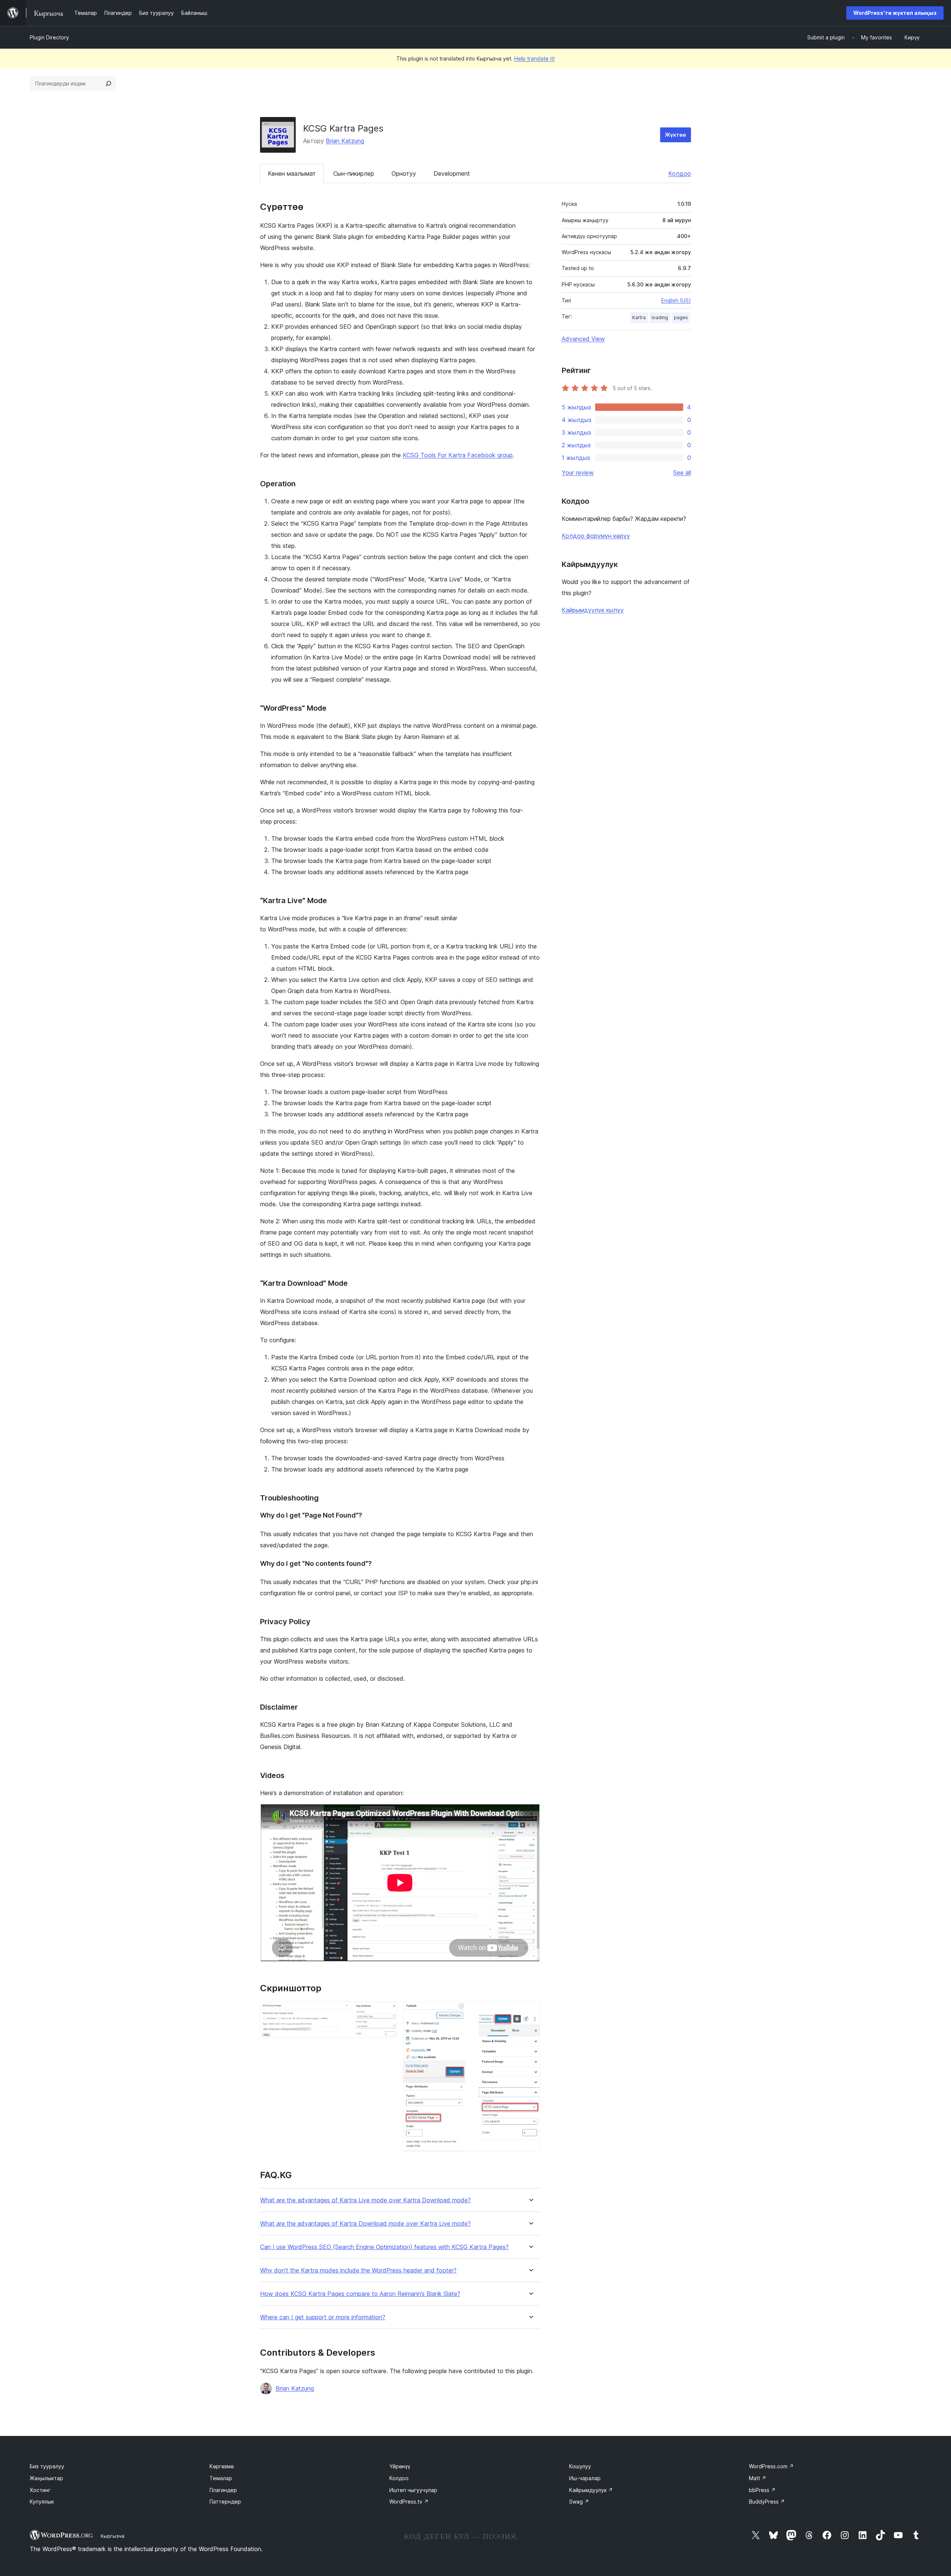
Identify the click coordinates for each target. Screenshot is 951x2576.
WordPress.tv (409, 2502)
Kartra (639, 317)
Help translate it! (534, 59)
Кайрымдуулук (591, 2490)
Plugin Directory (49, 37)
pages (681, 317)
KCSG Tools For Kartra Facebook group (458, 455)
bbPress (762, 2490)
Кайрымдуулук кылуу (593, 610)
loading (660, 317)
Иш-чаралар (585, 2478)
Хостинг (40, 2490)
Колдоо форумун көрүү (596, 536)
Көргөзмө (222, 2466)
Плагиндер (223, 2490)
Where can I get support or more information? (323, 2317)
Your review (578, 473)
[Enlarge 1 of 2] (387, 2011)
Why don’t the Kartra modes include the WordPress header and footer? (358, 2270)
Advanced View (583, 339)
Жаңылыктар (46, 2478)
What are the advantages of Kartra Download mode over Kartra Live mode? (365, 2224)
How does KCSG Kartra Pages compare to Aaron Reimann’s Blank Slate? (360, 2294)
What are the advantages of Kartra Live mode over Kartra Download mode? (365, 2200)
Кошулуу (580, 2466)
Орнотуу (404, 173)
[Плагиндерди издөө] (108, 84)
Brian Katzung (345, 141)
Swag (579, 2502)
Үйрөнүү (400, 2466)
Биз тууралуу (47, 2466)
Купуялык (42, 2502)
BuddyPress (767, 2502)
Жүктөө (676, 135)
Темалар (221, 2478)
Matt (758, 2478)
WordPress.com (771, 2466)
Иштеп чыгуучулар (413, 2490)
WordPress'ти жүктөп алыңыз (895, 13)
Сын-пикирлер (354, 173)
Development (452, 173)
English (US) (676, 300)
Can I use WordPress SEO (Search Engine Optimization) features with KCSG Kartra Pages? (384, 2247)
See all (682, 473)
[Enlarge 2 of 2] (530, 2011)
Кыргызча (113, 2536)
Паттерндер (225, 2502)
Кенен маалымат (292, 173)
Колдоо (680, 173)
